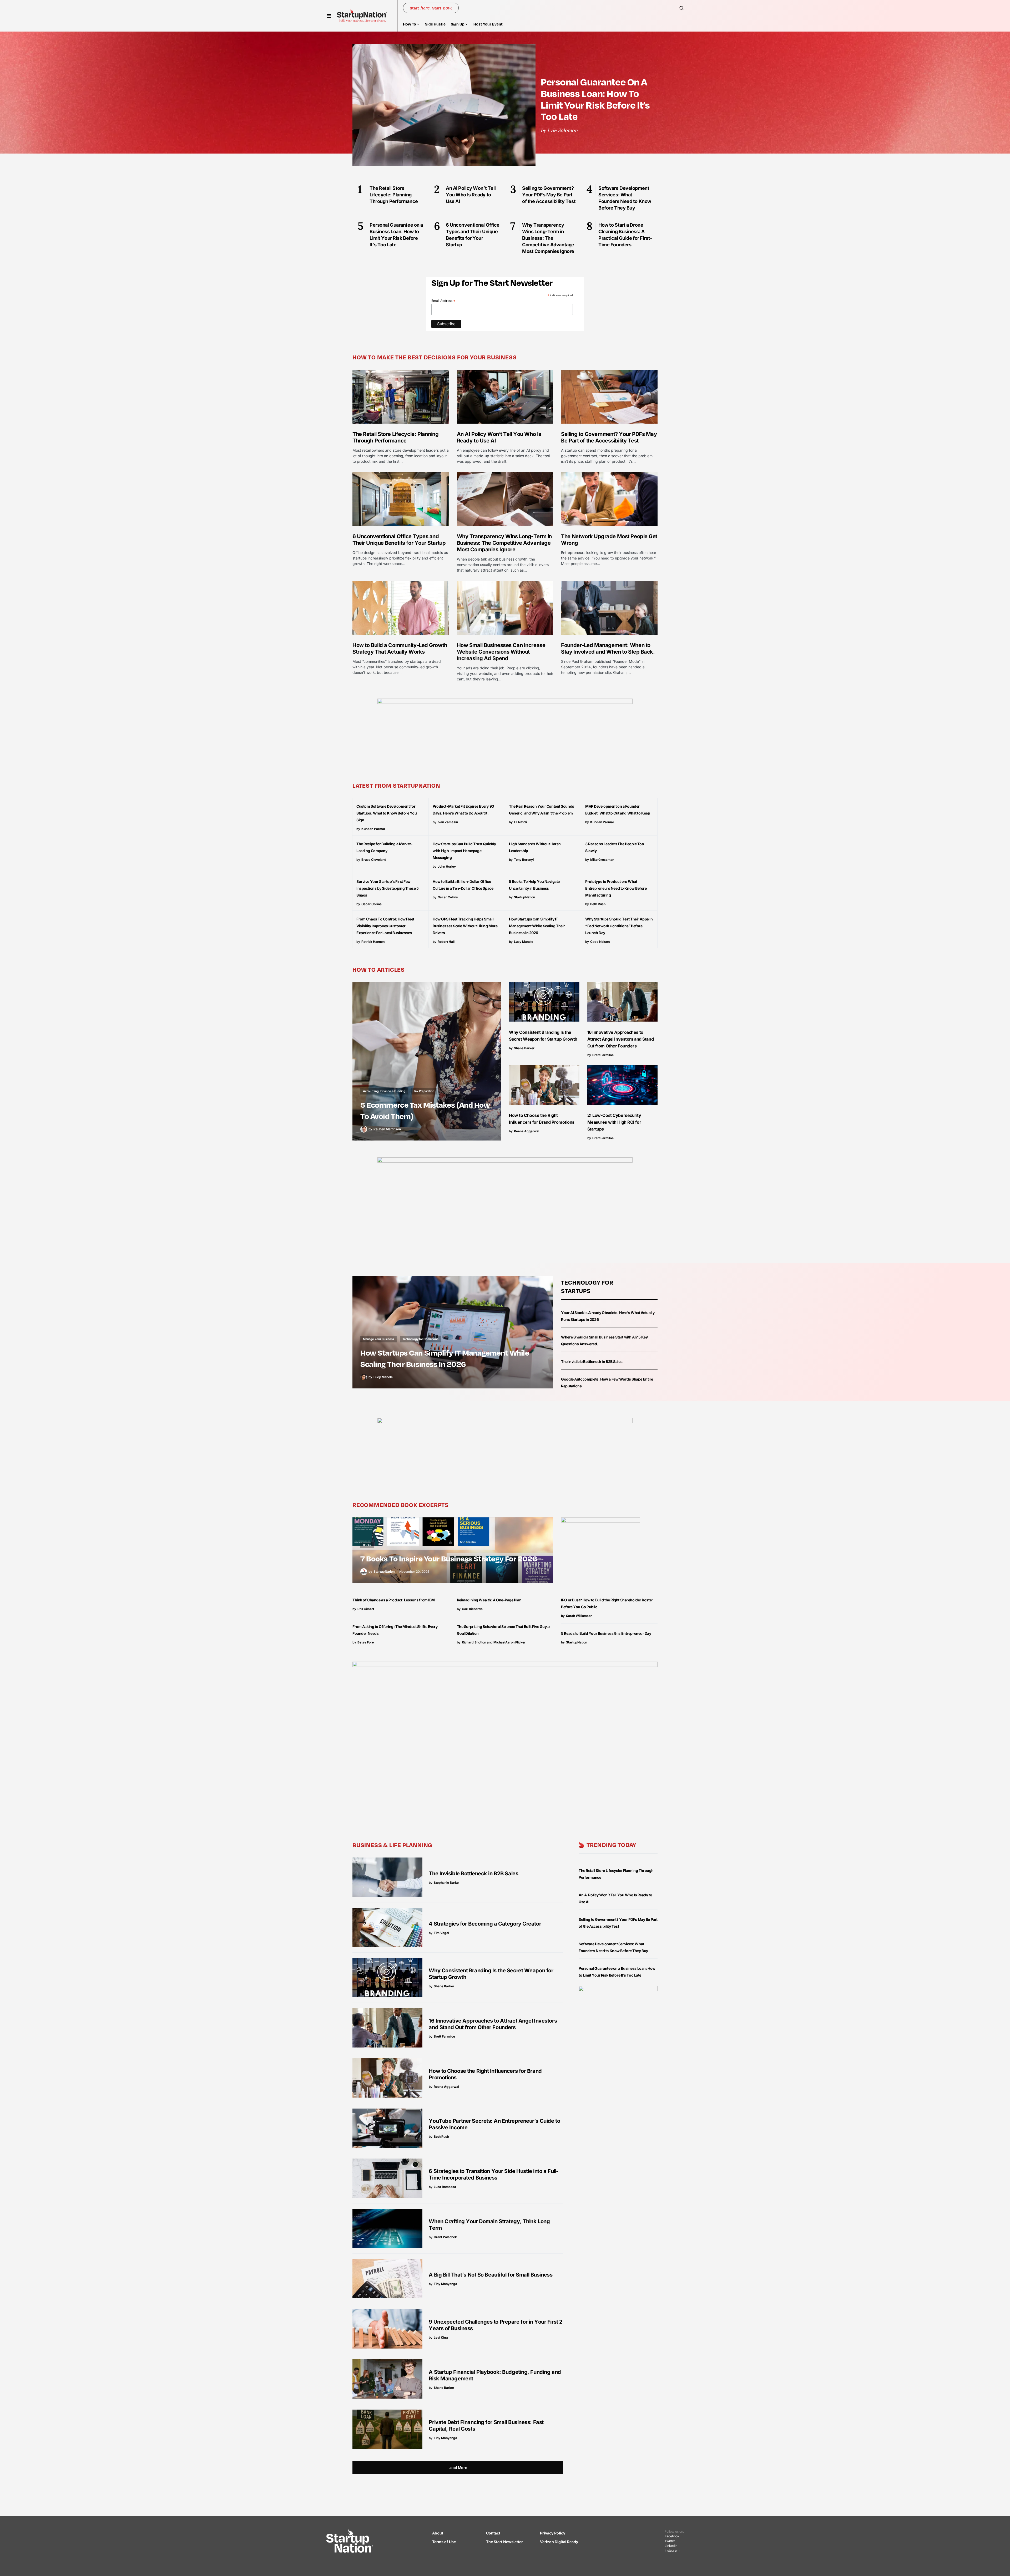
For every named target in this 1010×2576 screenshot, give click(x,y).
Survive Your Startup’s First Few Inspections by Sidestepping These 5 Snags (388, 888)
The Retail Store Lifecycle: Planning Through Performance (395, 437)
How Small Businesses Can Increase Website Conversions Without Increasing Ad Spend (501, 652)
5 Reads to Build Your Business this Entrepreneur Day (606, 1633)
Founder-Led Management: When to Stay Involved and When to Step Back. (608, 648)
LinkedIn (671, 2546)
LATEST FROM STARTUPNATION (396, 785)
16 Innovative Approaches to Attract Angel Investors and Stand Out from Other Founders (621, 1039)
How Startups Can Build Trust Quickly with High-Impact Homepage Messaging (464, 851)
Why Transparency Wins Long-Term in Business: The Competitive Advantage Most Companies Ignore (504, 543)
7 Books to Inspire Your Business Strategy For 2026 (449, 1558)
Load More (458, 2468)
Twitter (670, 2541)
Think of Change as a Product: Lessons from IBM (394, 1600)
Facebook (672, 2536)
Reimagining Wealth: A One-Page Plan (489, 1600)
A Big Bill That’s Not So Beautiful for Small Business (491, 2275)
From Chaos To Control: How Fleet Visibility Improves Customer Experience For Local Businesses (385, 926)
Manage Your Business (378, 1339)
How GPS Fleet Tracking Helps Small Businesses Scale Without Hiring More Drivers (465, 926)
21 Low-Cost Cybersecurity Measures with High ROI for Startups (614, 1122)
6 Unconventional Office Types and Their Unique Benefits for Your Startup (399, 540)
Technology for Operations (420, 1339)
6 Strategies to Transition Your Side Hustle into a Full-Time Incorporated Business (494, 2174)
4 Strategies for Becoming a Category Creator (485, 1924)
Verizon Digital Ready (559, 2542)
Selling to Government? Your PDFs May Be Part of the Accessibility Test (609, 437)
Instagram (672, 2550)
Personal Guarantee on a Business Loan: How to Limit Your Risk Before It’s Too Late (595, 99)
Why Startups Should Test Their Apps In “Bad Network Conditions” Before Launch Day (619, 926)
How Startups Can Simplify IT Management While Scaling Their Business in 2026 (537, 926)
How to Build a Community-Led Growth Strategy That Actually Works (400, 648)
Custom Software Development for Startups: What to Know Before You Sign (387, 813)
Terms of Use (444, 2542)
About (438, 2533)
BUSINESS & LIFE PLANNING (392, 1845)
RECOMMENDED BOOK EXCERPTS (401, 1505)
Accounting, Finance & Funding (384, 1091)
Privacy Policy (553, 2533)
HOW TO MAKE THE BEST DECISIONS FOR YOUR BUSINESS (435, 357)
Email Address (443, 301)
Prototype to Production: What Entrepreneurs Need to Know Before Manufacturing (616, 888)
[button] (329, 16)
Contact (493, 2533)
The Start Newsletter (504, 2542)
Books (367, 1545)
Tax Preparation (424, 1091)
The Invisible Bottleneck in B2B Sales (592, 1361)
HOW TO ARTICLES (379, 969)
